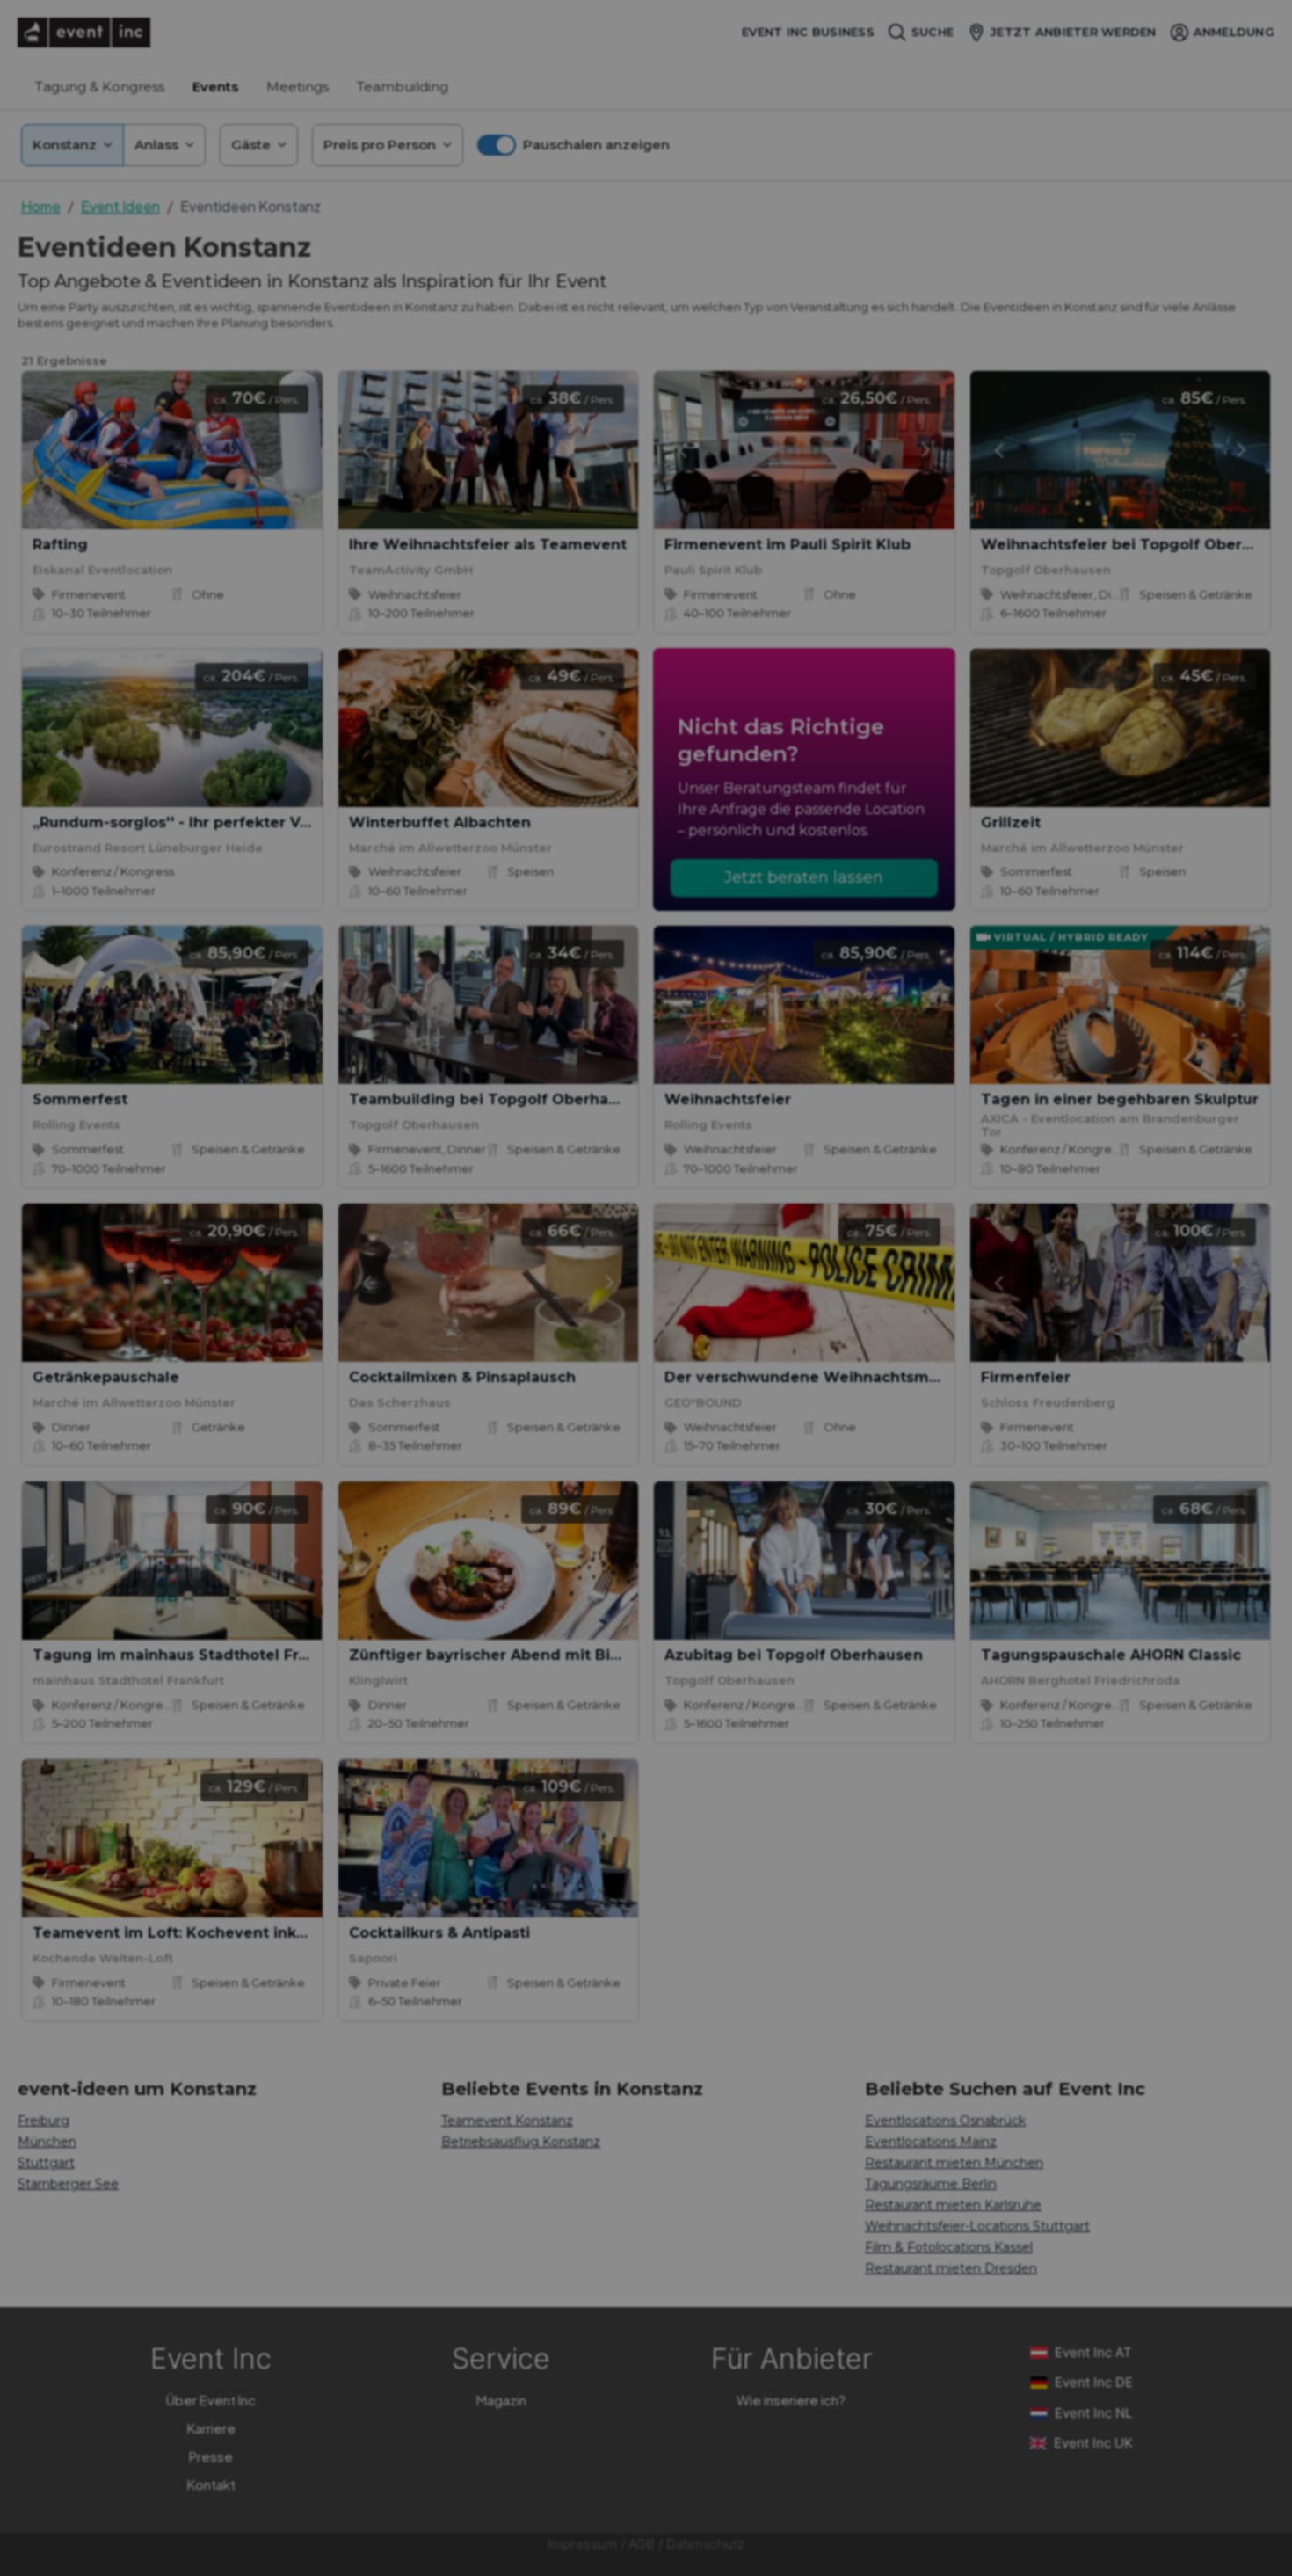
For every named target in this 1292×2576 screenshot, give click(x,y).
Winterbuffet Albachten (440, 822)
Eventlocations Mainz (931, 2142)
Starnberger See (68, 2184)
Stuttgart (46, 2163)
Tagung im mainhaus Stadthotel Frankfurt (193, 1655)
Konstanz (65, 145)
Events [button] (215, 87)
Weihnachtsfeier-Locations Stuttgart (977, 2226)
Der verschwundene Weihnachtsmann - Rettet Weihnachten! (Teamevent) (948, 1377)
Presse (211, 2456)
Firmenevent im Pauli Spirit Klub (788, 545)
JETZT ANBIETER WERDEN (1073, 32)
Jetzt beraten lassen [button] (804, 877)
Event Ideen (120, 206)
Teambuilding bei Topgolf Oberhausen (497, 1099)
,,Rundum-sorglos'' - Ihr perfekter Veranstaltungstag (231, 822)
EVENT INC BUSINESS (808, 32)
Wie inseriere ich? (791, 2400)
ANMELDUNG (1234, 32)
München (47, 2142)
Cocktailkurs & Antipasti (439, 1933)
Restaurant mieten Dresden (951, 2268)
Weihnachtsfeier (728, 1099)
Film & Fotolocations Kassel (949, 2247)
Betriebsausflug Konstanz (521, 2142)
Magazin (501, 2400)
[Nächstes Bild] (610, 450)
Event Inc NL (1093, 2413)
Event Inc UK (1093, 2443)
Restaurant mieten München (954, 2163)
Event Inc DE (1094, 2382)
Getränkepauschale (106, 1377)
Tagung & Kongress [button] (100, 87)
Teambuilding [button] (403, 87)
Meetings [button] (298, 87)
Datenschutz (705, 2544)
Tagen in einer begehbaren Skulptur (1120, 1099)
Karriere (211, 2428)
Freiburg (44, 2121)
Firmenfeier (1026, 1377)
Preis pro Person (380, 145)
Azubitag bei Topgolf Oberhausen (794, 1655)
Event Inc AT (1093, 2352)
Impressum (582, 2544)
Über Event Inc (211, 2400)
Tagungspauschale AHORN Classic (1111, 1655)
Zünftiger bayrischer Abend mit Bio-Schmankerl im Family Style (593, 1655)
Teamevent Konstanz (507, 2121)
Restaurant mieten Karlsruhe (953, 2205)
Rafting (60, 545)
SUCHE (933, 32)
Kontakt (211, 2484)
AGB (642, 2544)
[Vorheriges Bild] (367, 450)
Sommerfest (80, 1099)
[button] (573, 145)
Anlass (156, 145)
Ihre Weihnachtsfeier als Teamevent (488, 545)
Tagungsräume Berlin (931, 2184)
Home (41, 206)
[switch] (497, 145)
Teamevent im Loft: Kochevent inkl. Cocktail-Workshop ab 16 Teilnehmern (316, 1933)
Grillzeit (1011, 822)
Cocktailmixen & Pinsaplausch (462, 1377)
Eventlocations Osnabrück (945, 2121)
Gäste (251, 145)
